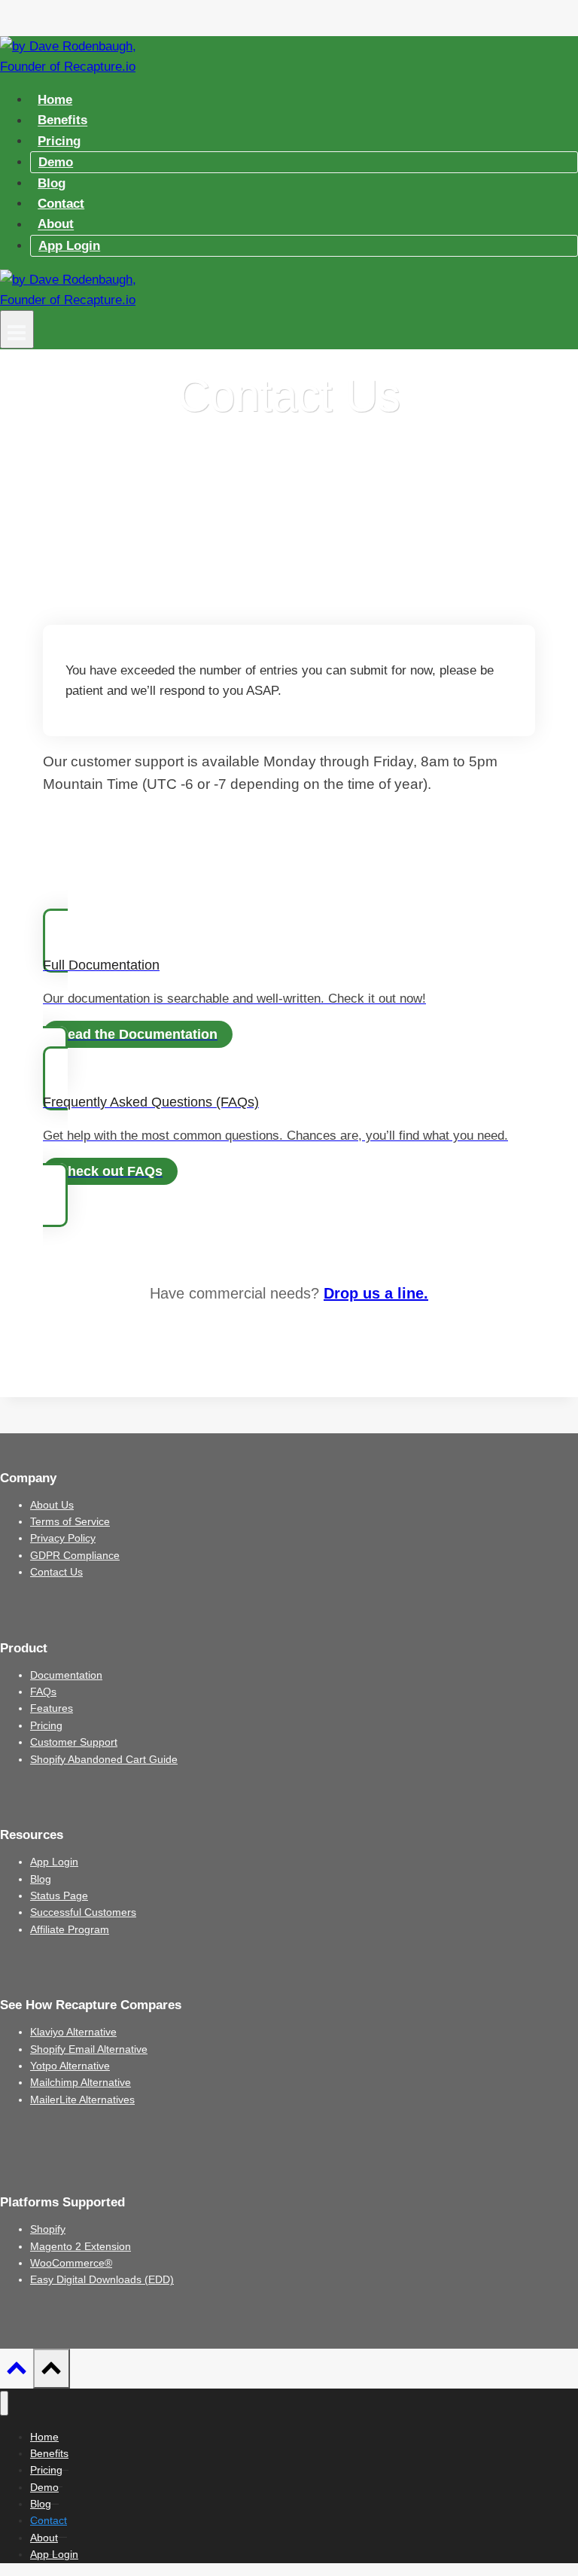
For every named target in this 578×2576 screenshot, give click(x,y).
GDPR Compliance (75, 1555)
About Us (52, 1505)
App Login (69, 246)
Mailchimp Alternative (81, 2082)
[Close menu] (4, 2403)
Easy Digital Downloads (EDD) (102, 2279)
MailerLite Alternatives (82, 2099)
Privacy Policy (63, 1538)
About (56, 225)
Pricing (59, 141)
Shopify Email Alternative (89, 2049)
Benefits (62, 121)
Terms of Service (70, 1521)
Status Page (59, 1895)
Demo (56, 162)
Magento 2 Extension (81, 2246)
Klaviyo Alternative (73, 2032)
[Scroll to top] (17, 2372)
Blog (52, 183)
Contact (61, 204)
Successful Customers (83, 1912)
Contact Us (56, 1572)
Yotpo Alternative (70, 2066)
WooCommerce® (71, 2263)
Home (55, 100)
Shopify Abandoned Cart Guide (104, 1759)
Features (52, 1708)
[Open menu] (17, 329)
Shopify (48, 2229)
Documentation (66, 1675)
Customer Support (74, 1742)
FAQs (43, 1691)
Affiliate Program (70, 1929)
